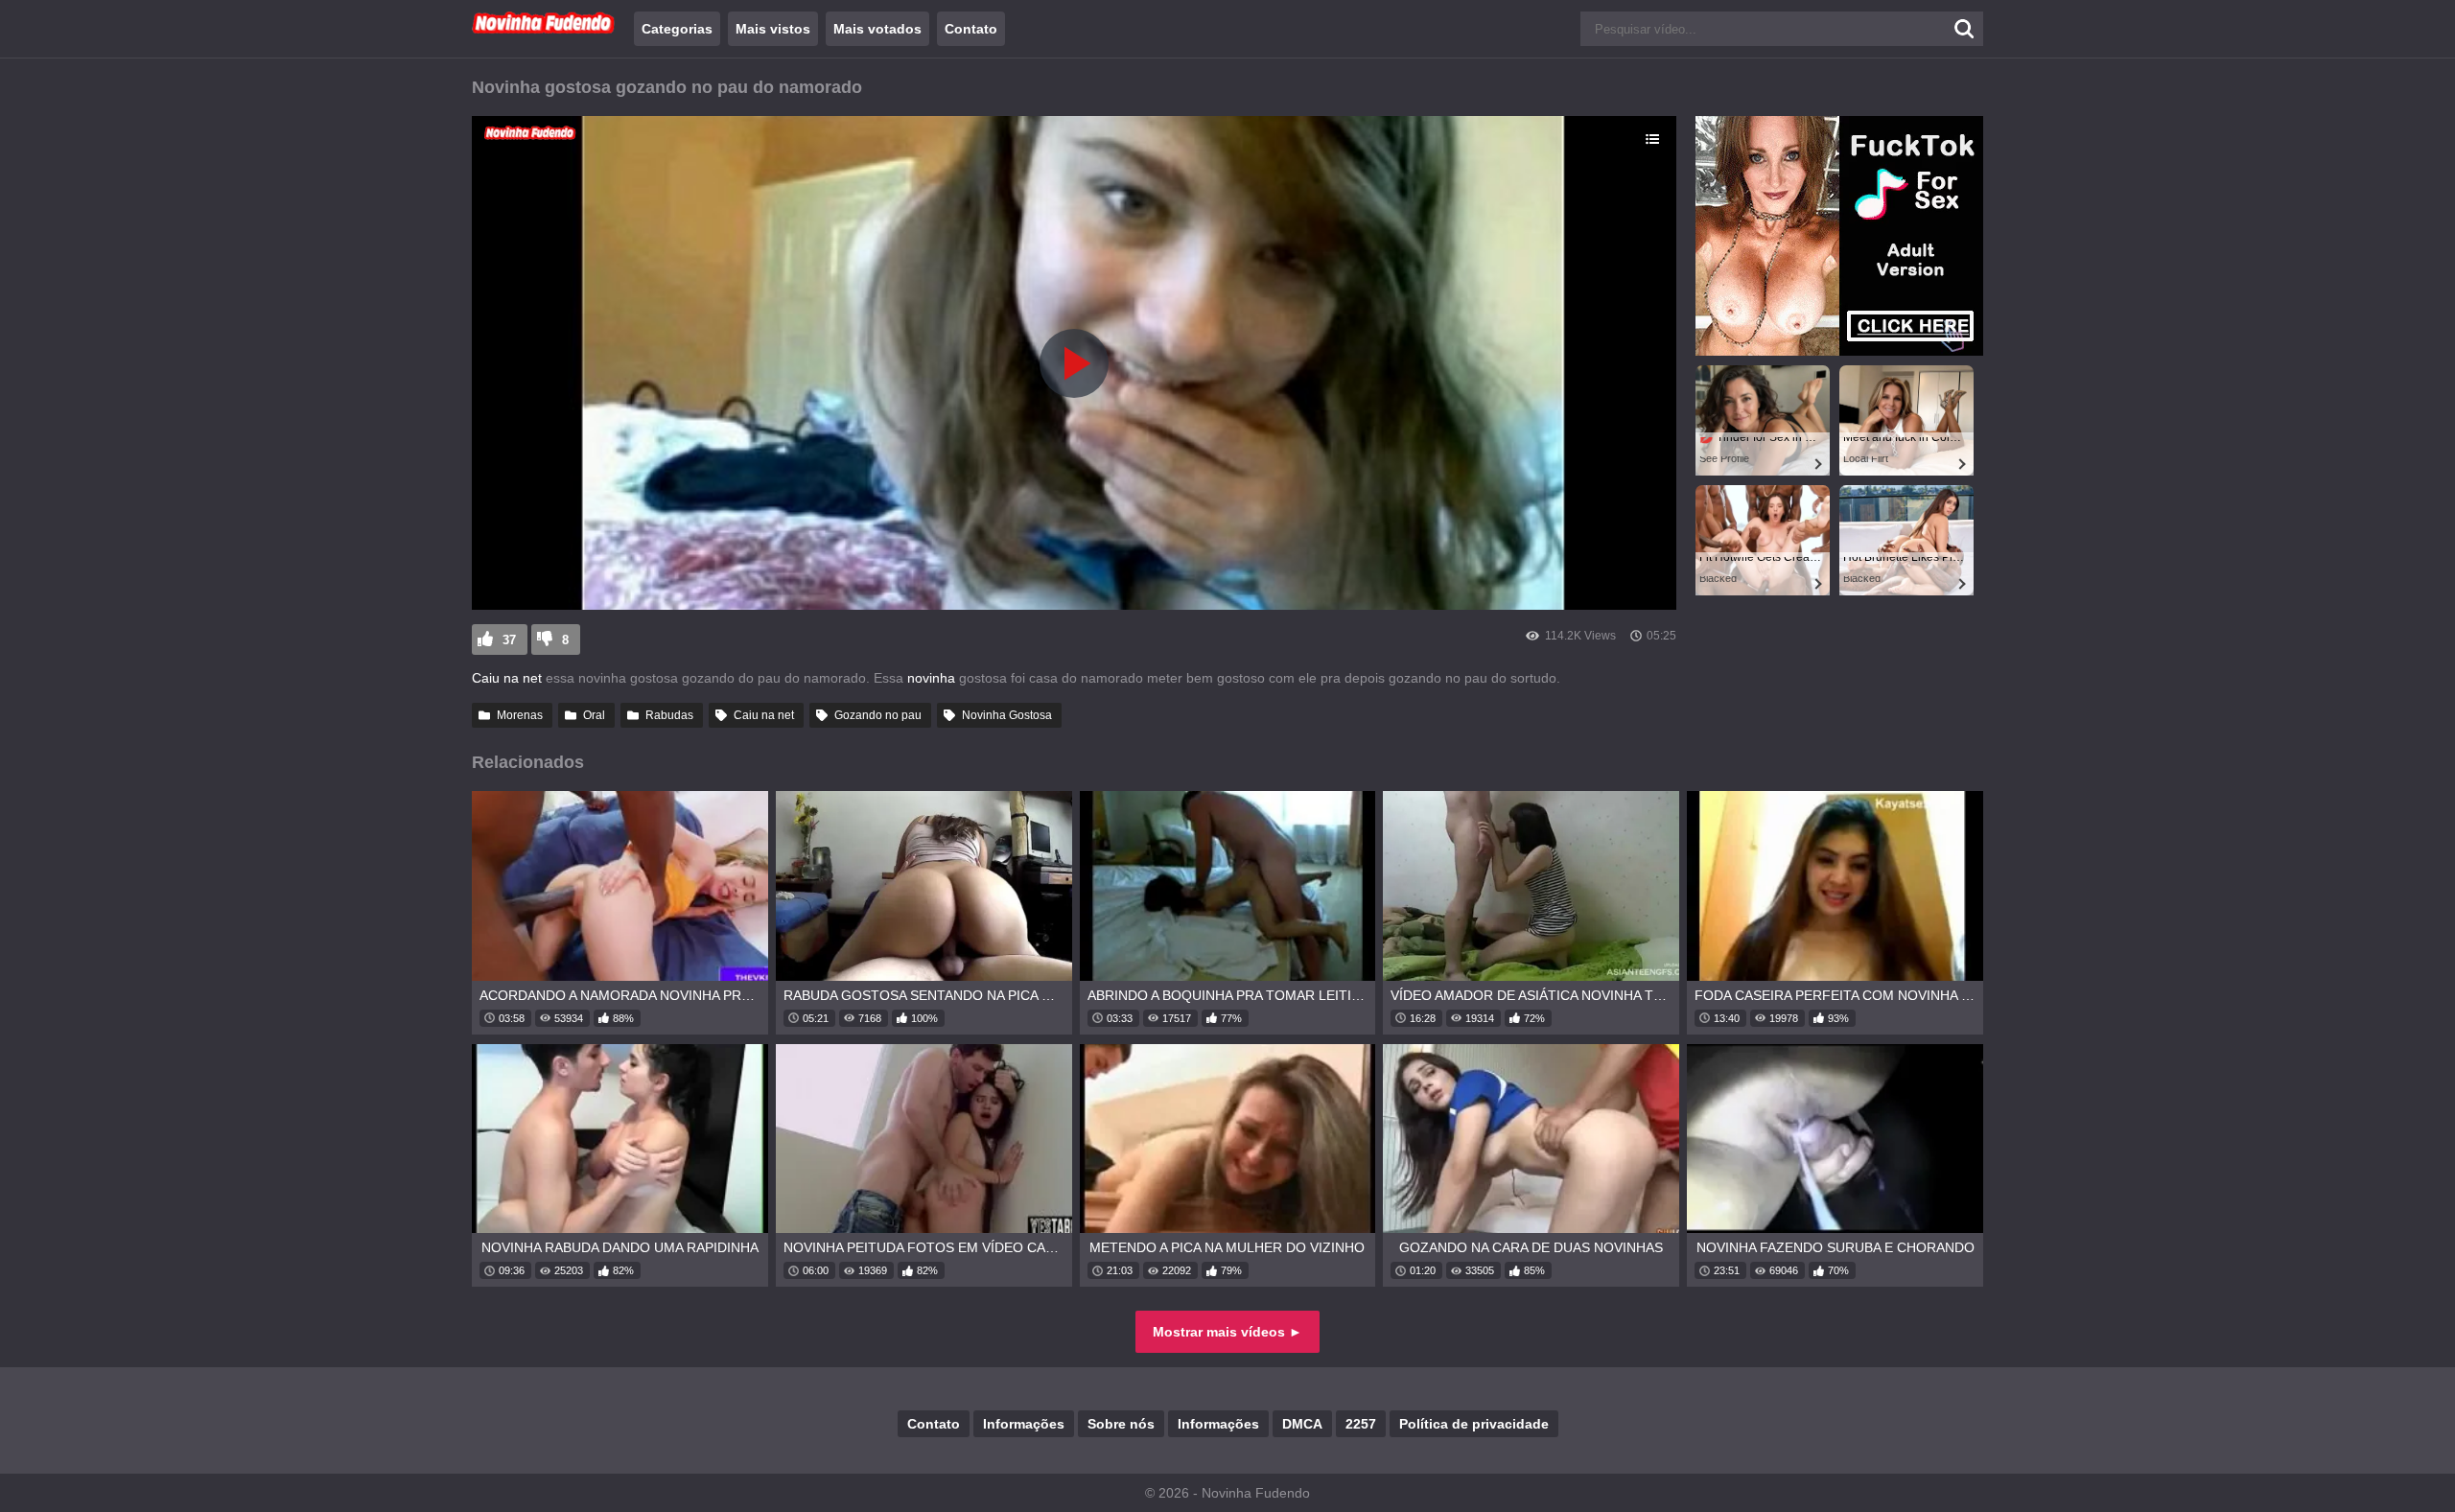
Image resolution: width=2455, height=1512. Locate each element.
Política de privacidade (1474, 1424)
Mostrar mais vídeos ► (1227, 1332)
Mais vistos (773, 29)
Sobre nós (1121, 1424)
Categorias (677, 29)
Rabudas (669, 715)
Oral (594, 715)
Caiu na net (507, 678)
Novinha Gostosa (1007, 715)
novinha (933, 678)
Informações (1024, 1424)
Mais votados (877, 29)
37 (509, 640)
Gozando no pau (878, 715)
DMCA (1302, 1424)
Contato (971, 29)
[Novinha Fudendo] (544, 30)
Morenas (520, 715)
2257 (1361, 1424)
